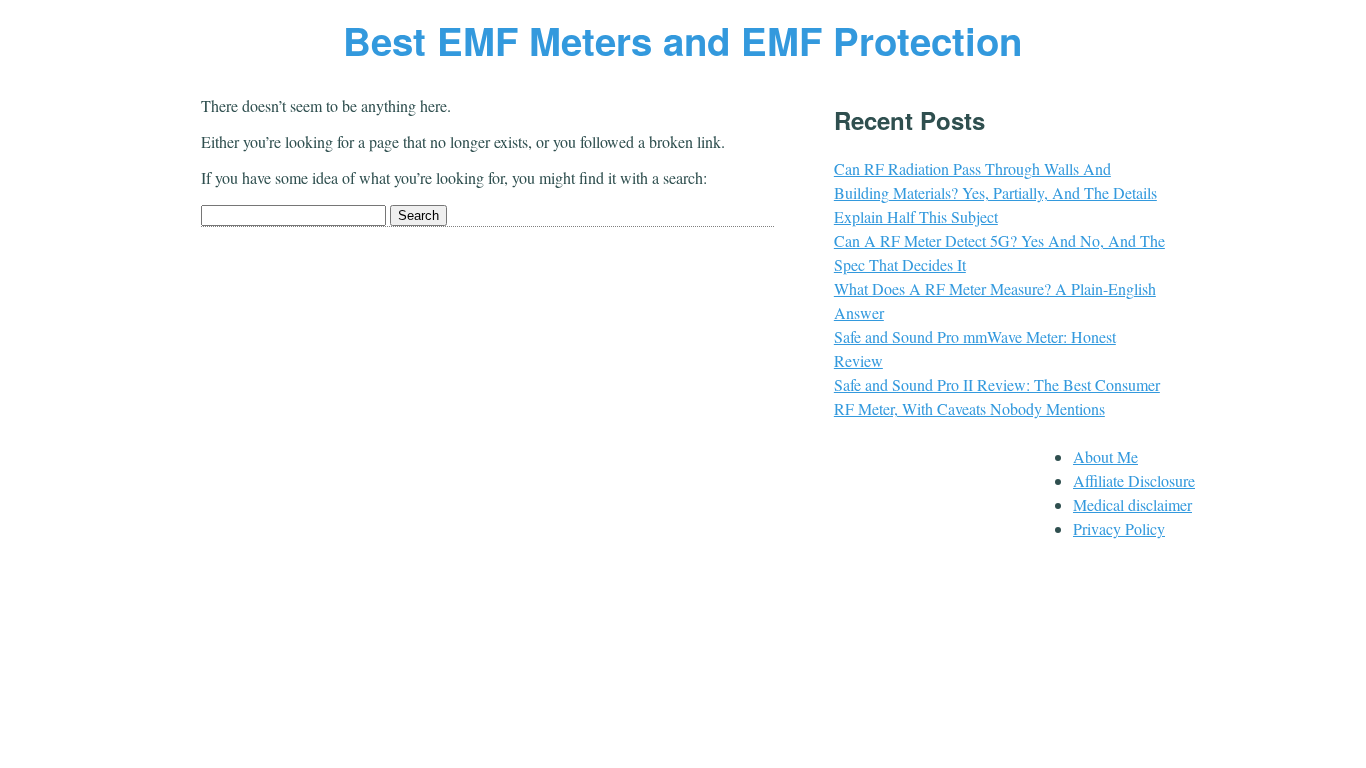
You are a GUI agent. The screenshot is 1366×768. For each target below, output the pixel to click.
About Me (1105, 456)
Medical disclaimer (1132, 504)
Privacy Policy (1119, 528)
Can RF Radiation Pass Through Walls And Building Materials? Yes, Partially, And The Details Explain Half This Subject (995, 192)
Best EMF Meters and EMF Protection (682, 40)
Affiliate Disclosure (1134, 480)
